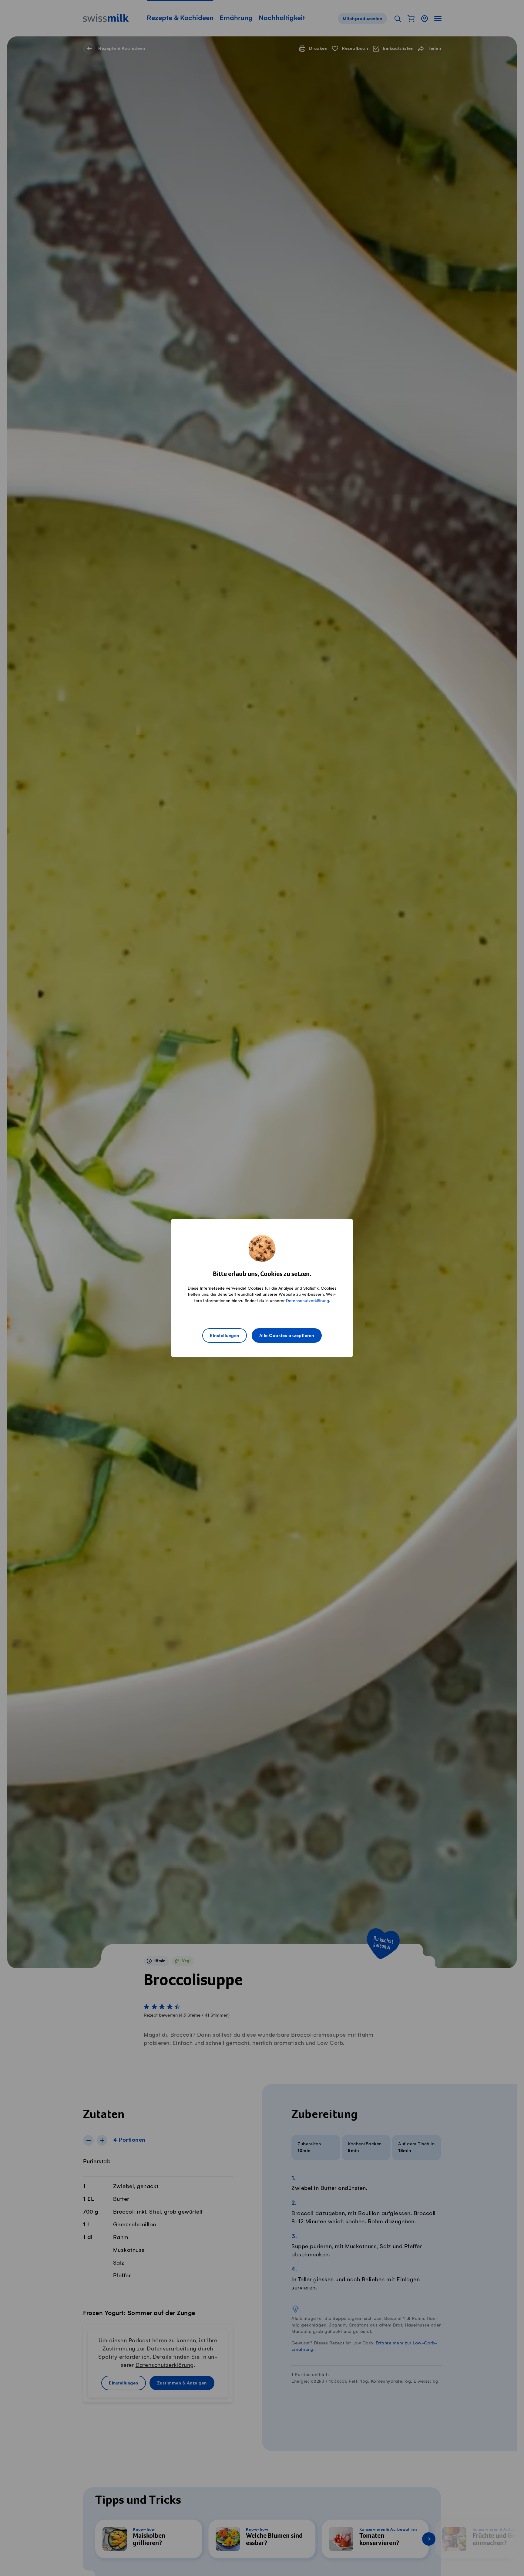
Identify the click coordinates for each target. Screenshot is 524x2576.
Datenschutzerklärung (307, 1301)
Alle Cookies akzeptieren (287, 1336)
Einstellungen (225, 1336)
